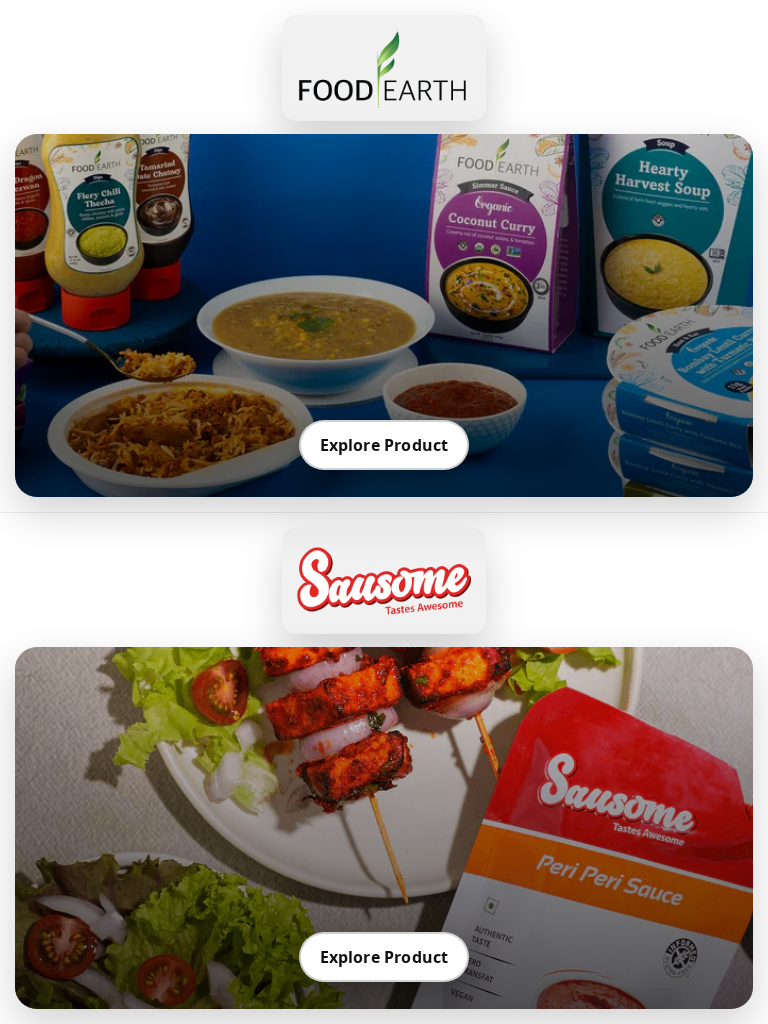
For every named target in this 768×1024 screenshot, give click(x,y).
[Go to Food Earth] (384, 68)
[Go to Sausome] (384, 581)
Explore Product (384, 445)
